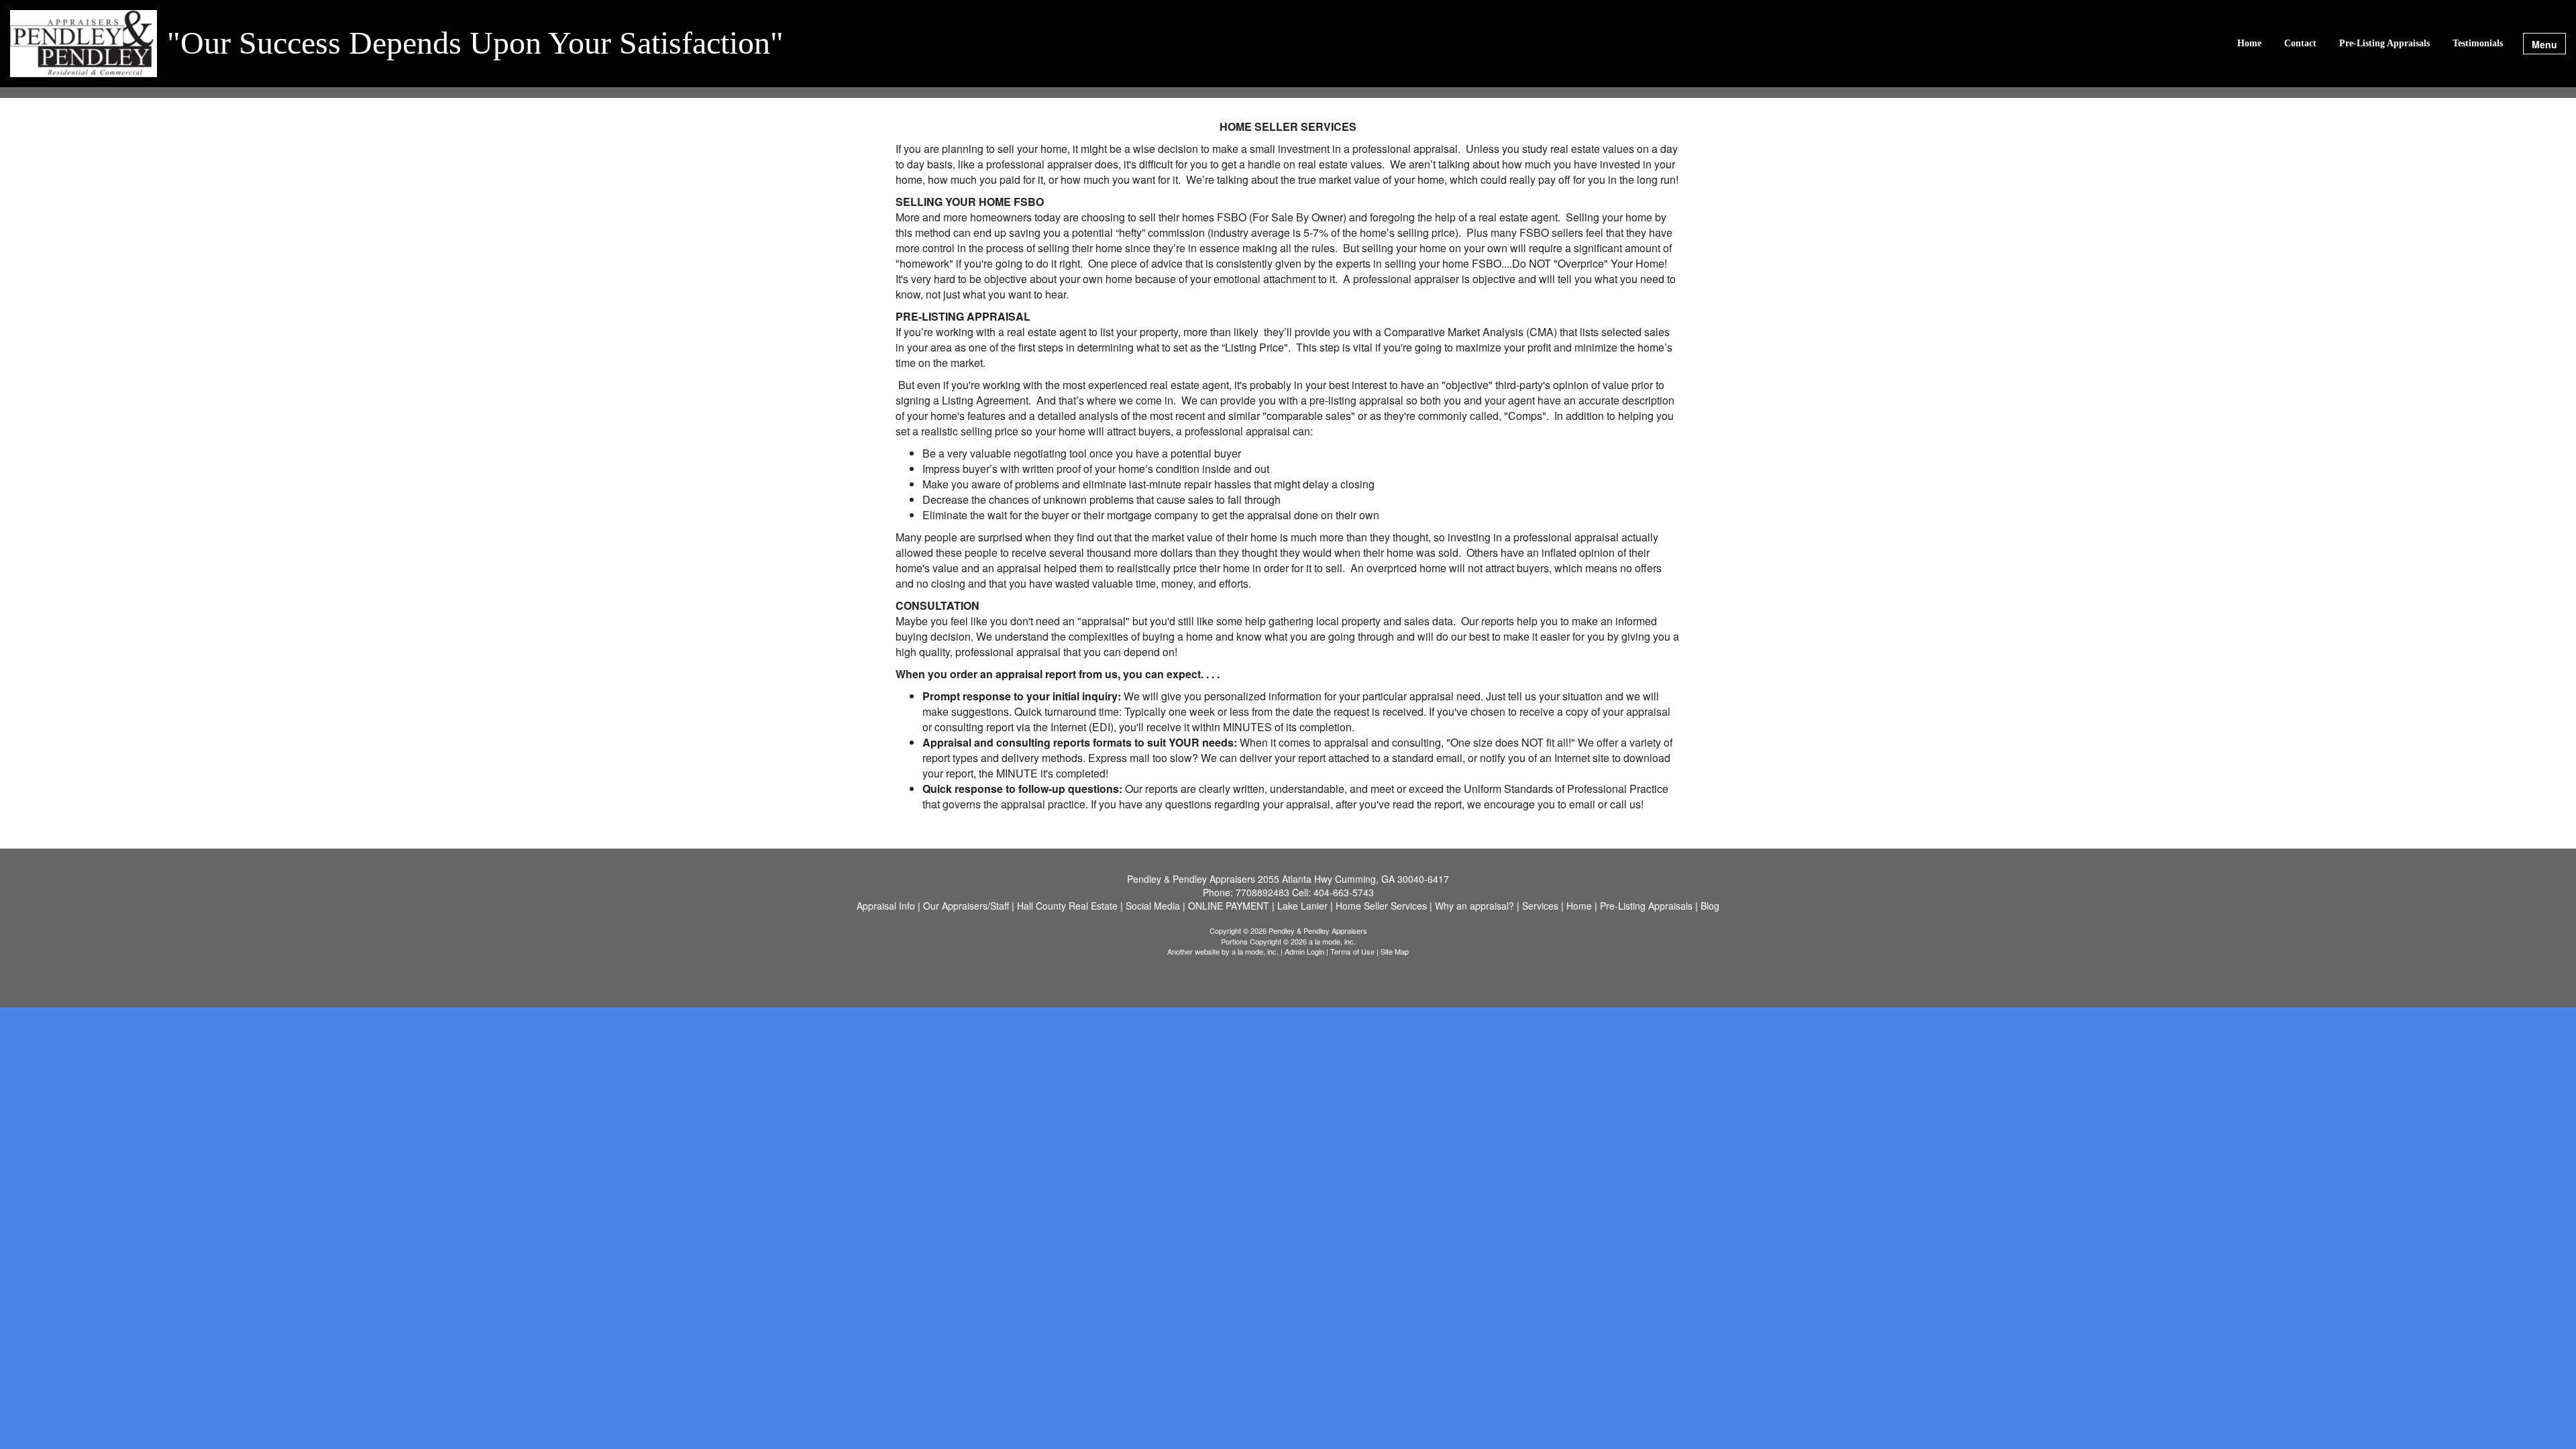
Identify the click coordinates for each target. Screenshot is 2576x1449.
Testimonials (2478, 43)
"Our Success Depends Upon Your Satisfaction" (475, 44)
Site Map (1395, 951)
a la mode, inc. (1255, 951)
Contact (2300, 43)
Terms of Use (1352, 951)
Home (2249, 43)
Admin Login (1304, 951)
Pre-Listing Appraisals (2384, 43)
